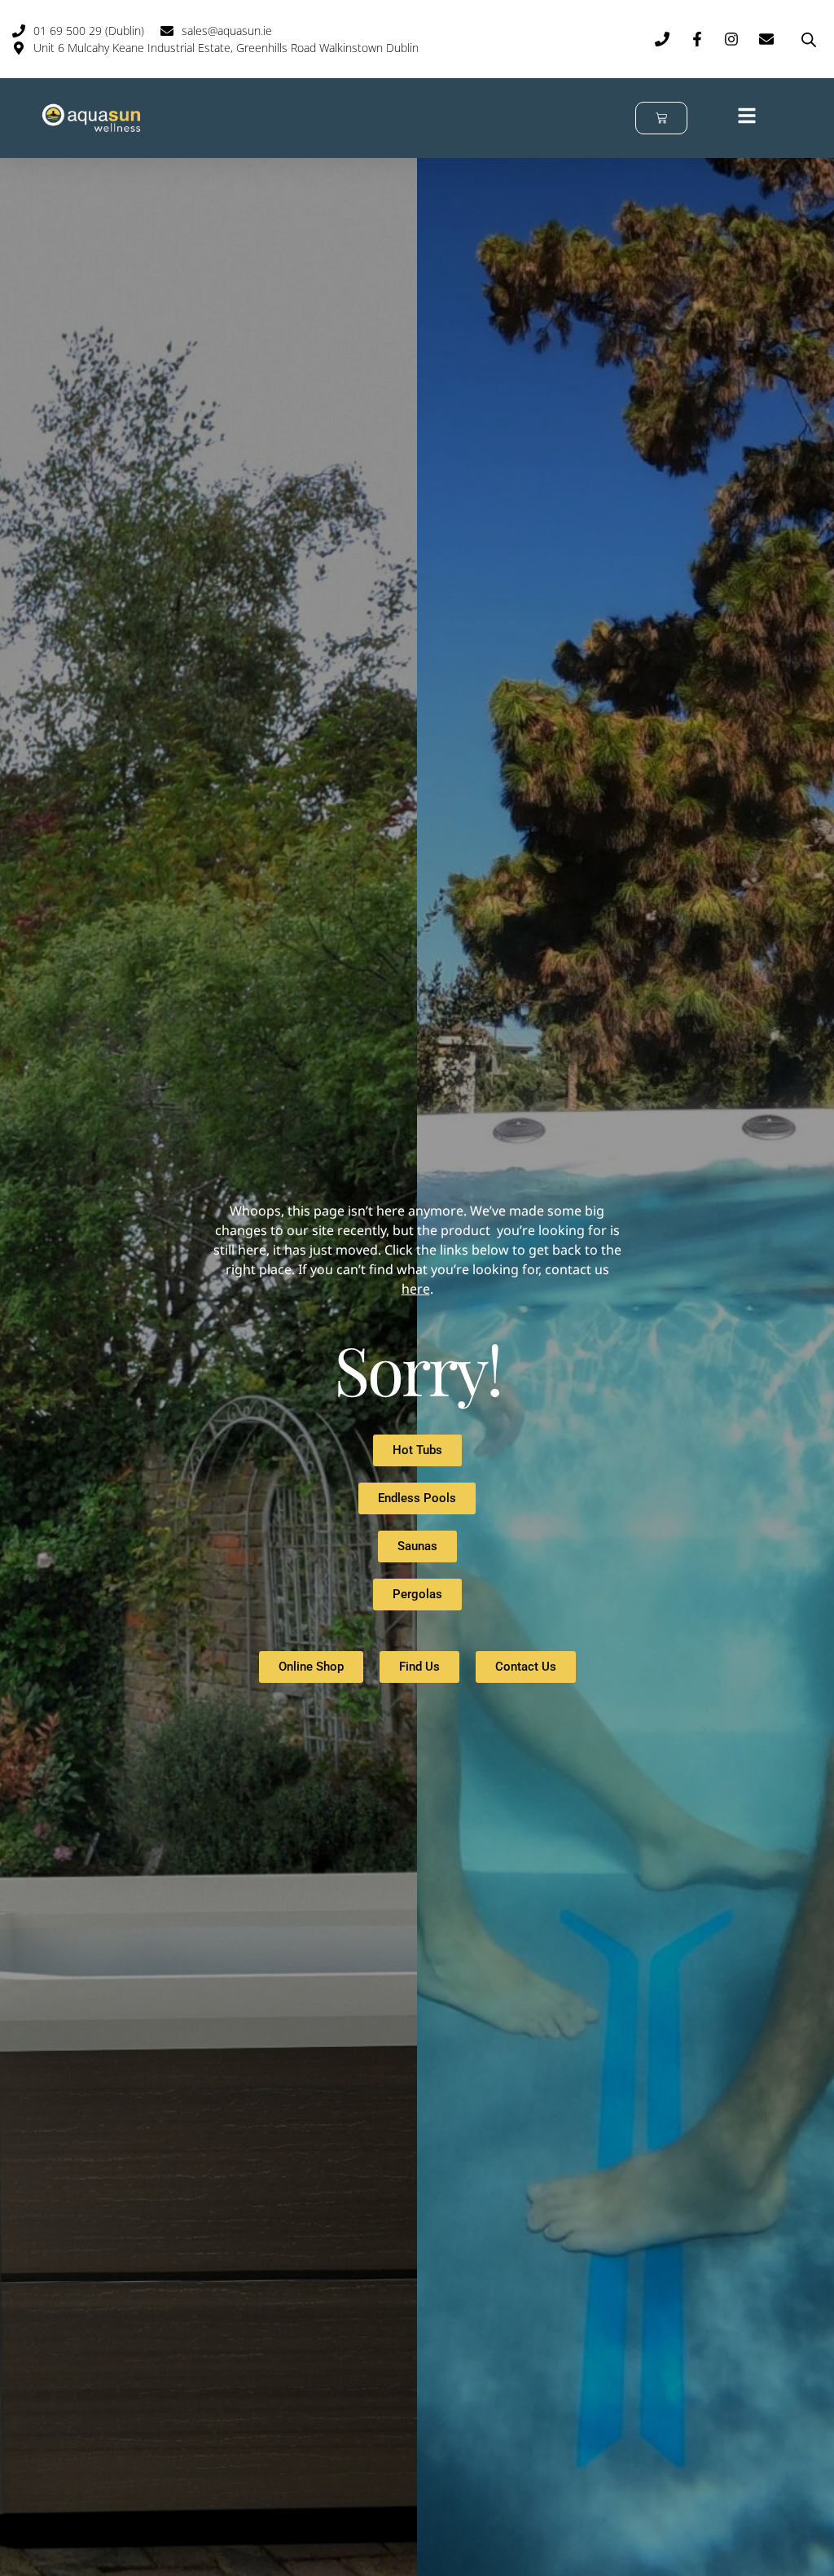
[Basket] (661, 118)
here (416, 1289)
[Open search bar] (809, 39)
